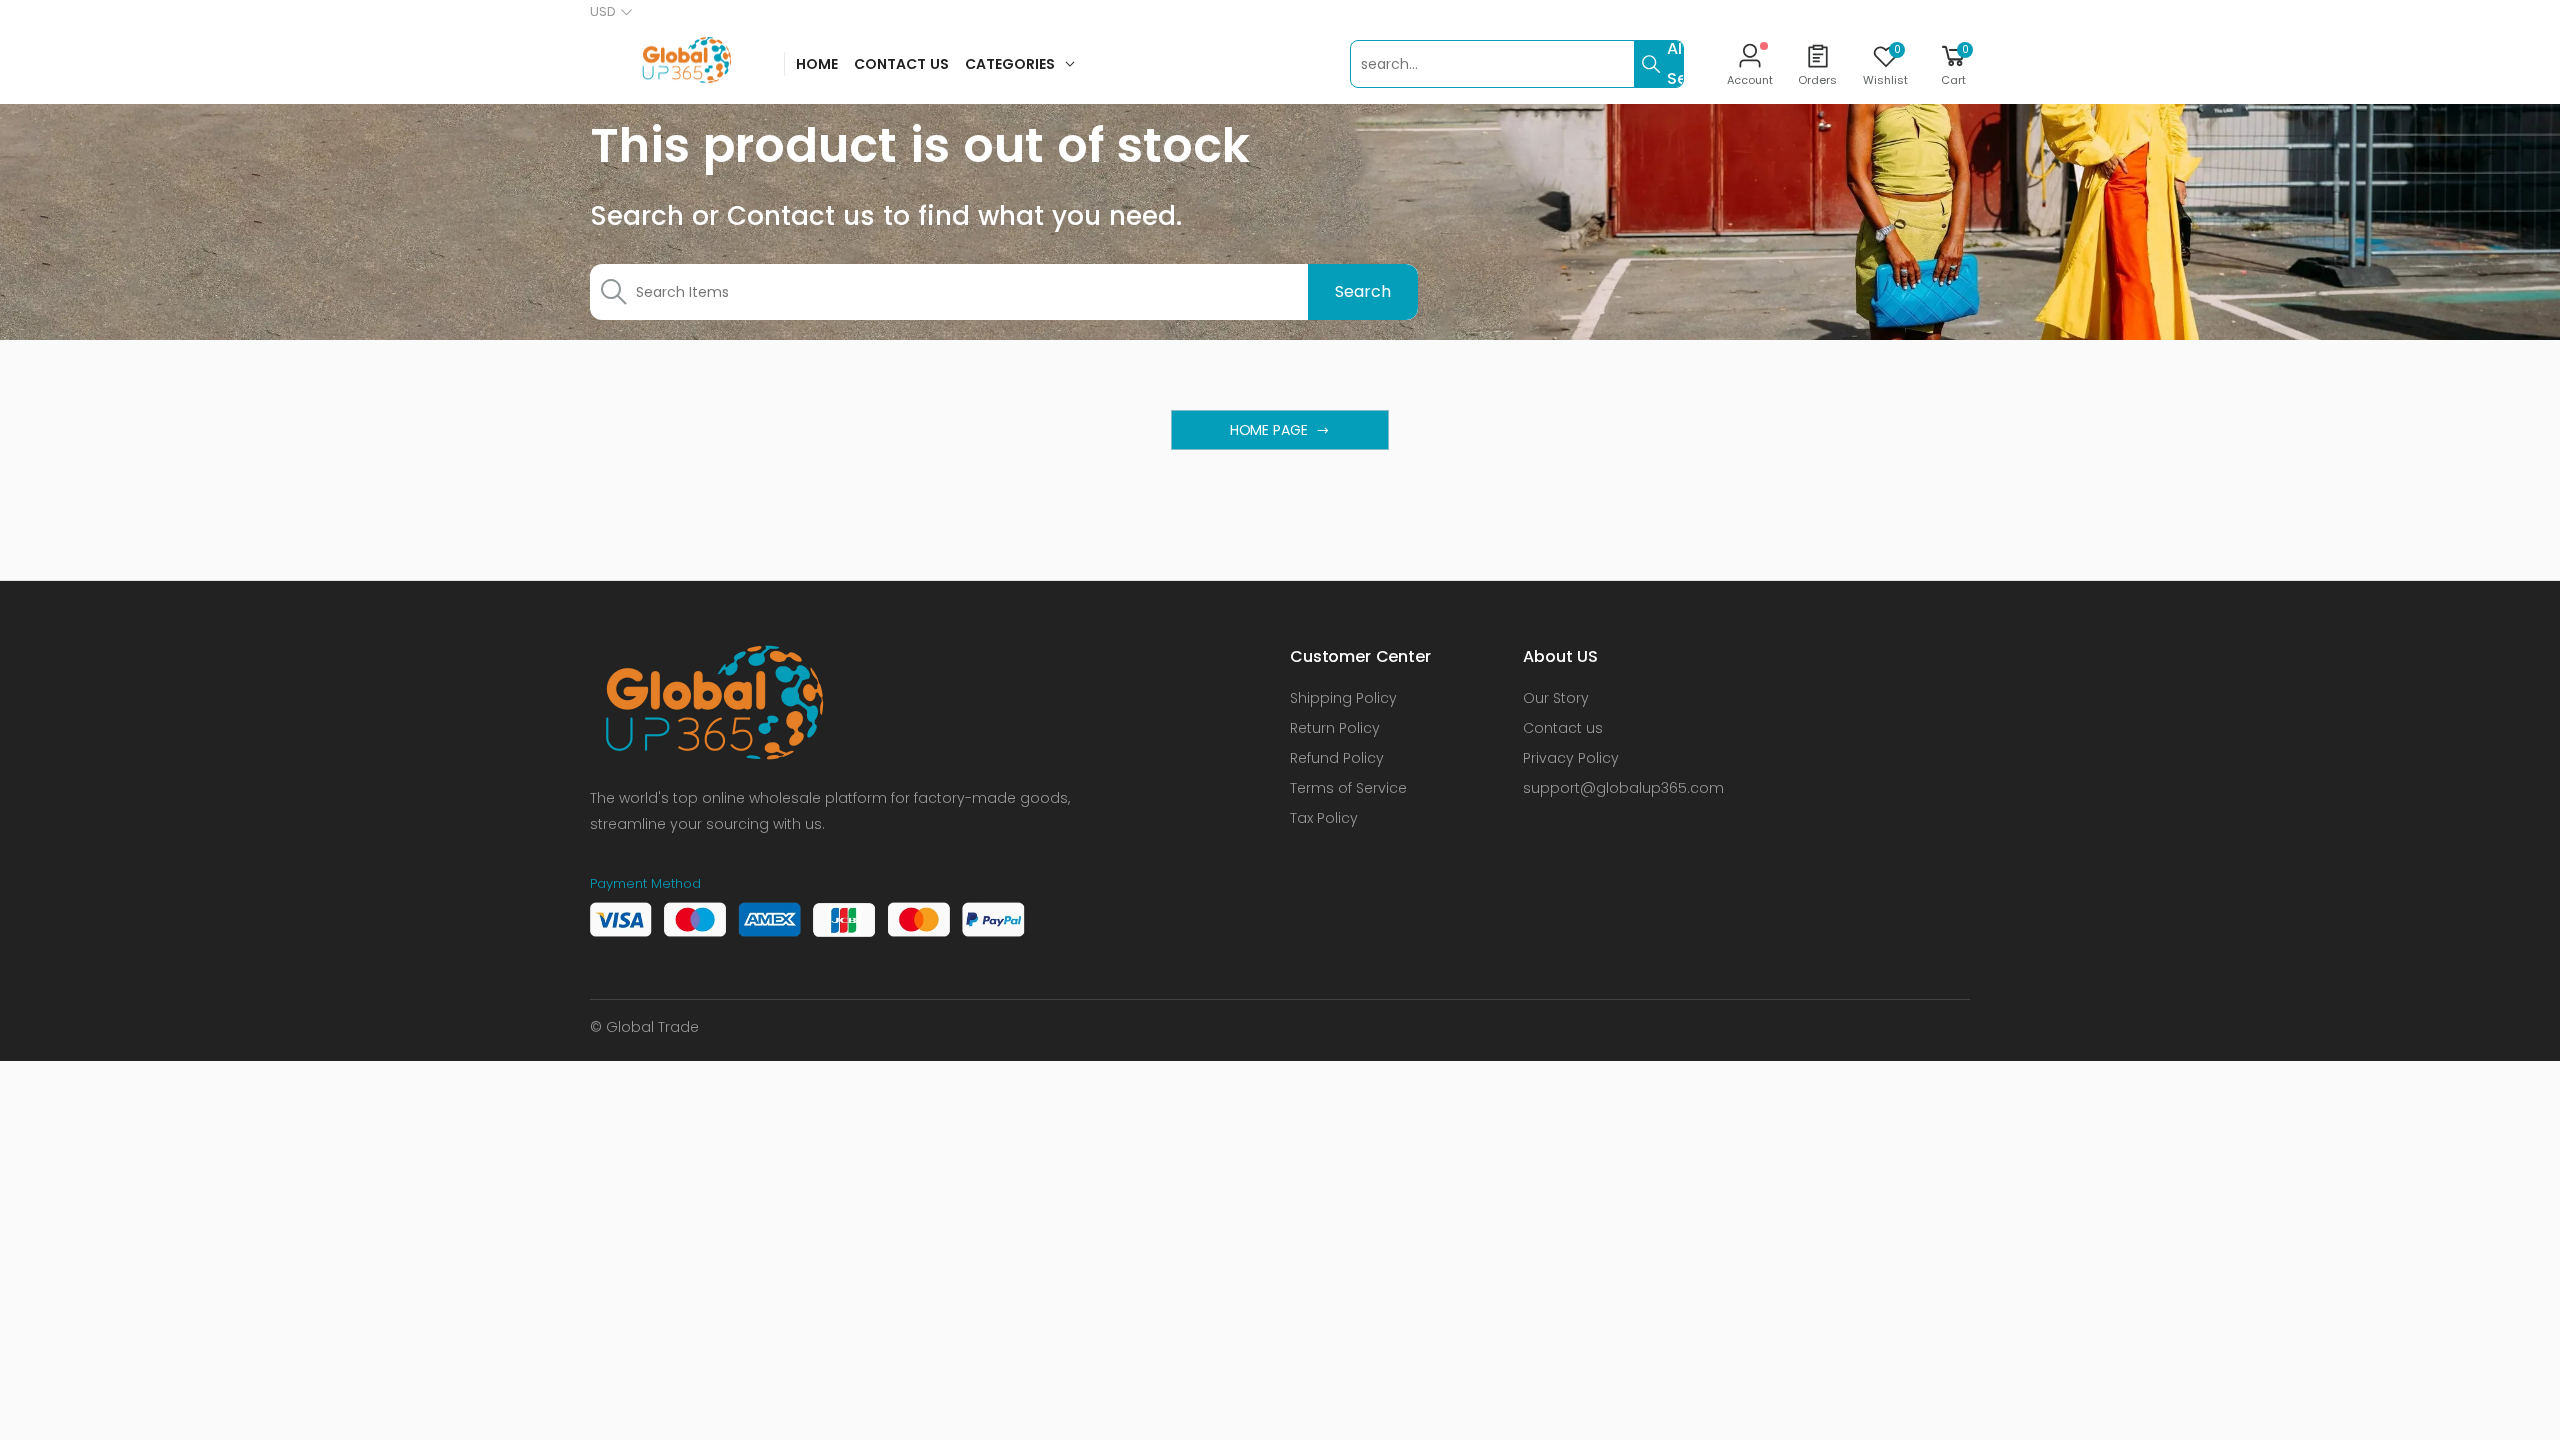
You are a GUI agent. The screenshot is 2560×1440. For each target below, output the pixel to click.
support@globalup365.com (1623, 788)
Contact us (1563, 728)
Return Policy (1335, 728)
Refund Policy (1337, 758)
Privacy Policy (1571, 758)
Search (1362, 291)
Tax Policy (1324, 818)
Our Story (1556, 698)
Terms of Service (1348, 788)
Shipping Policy (1343, 698)
